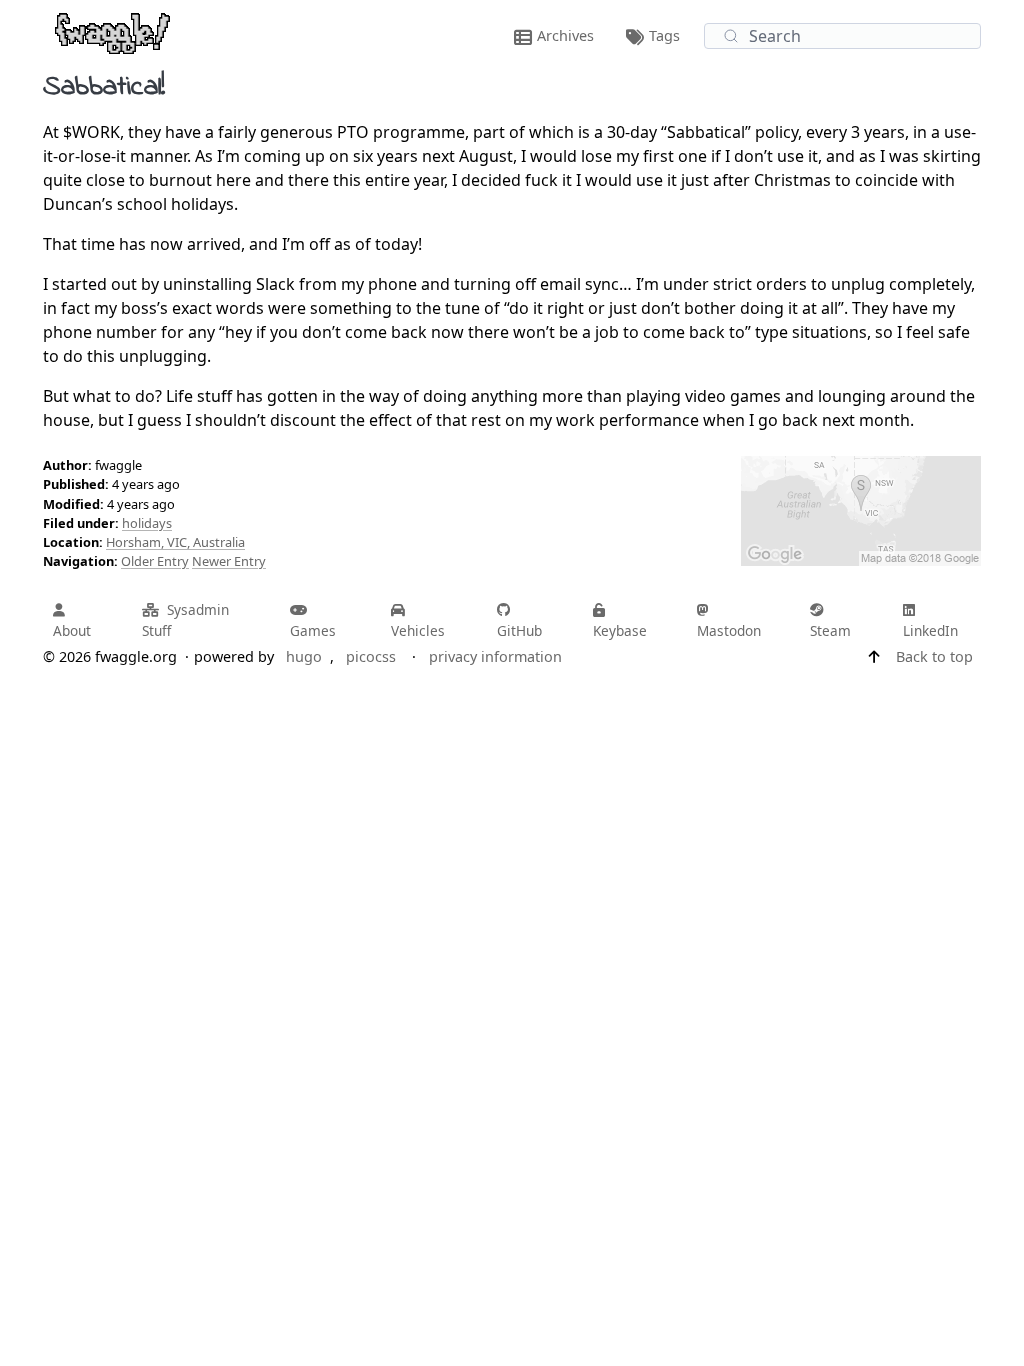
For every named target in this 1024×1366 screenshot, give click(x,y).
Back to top (934, 656)
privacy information (495, 656)
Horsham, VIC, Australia (175, 542)
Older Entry (155, 561)
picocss (371, 656)
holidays (147, 523)
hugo (304, 656)
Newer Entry (229, 561)
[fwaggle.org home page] (112, 32)
